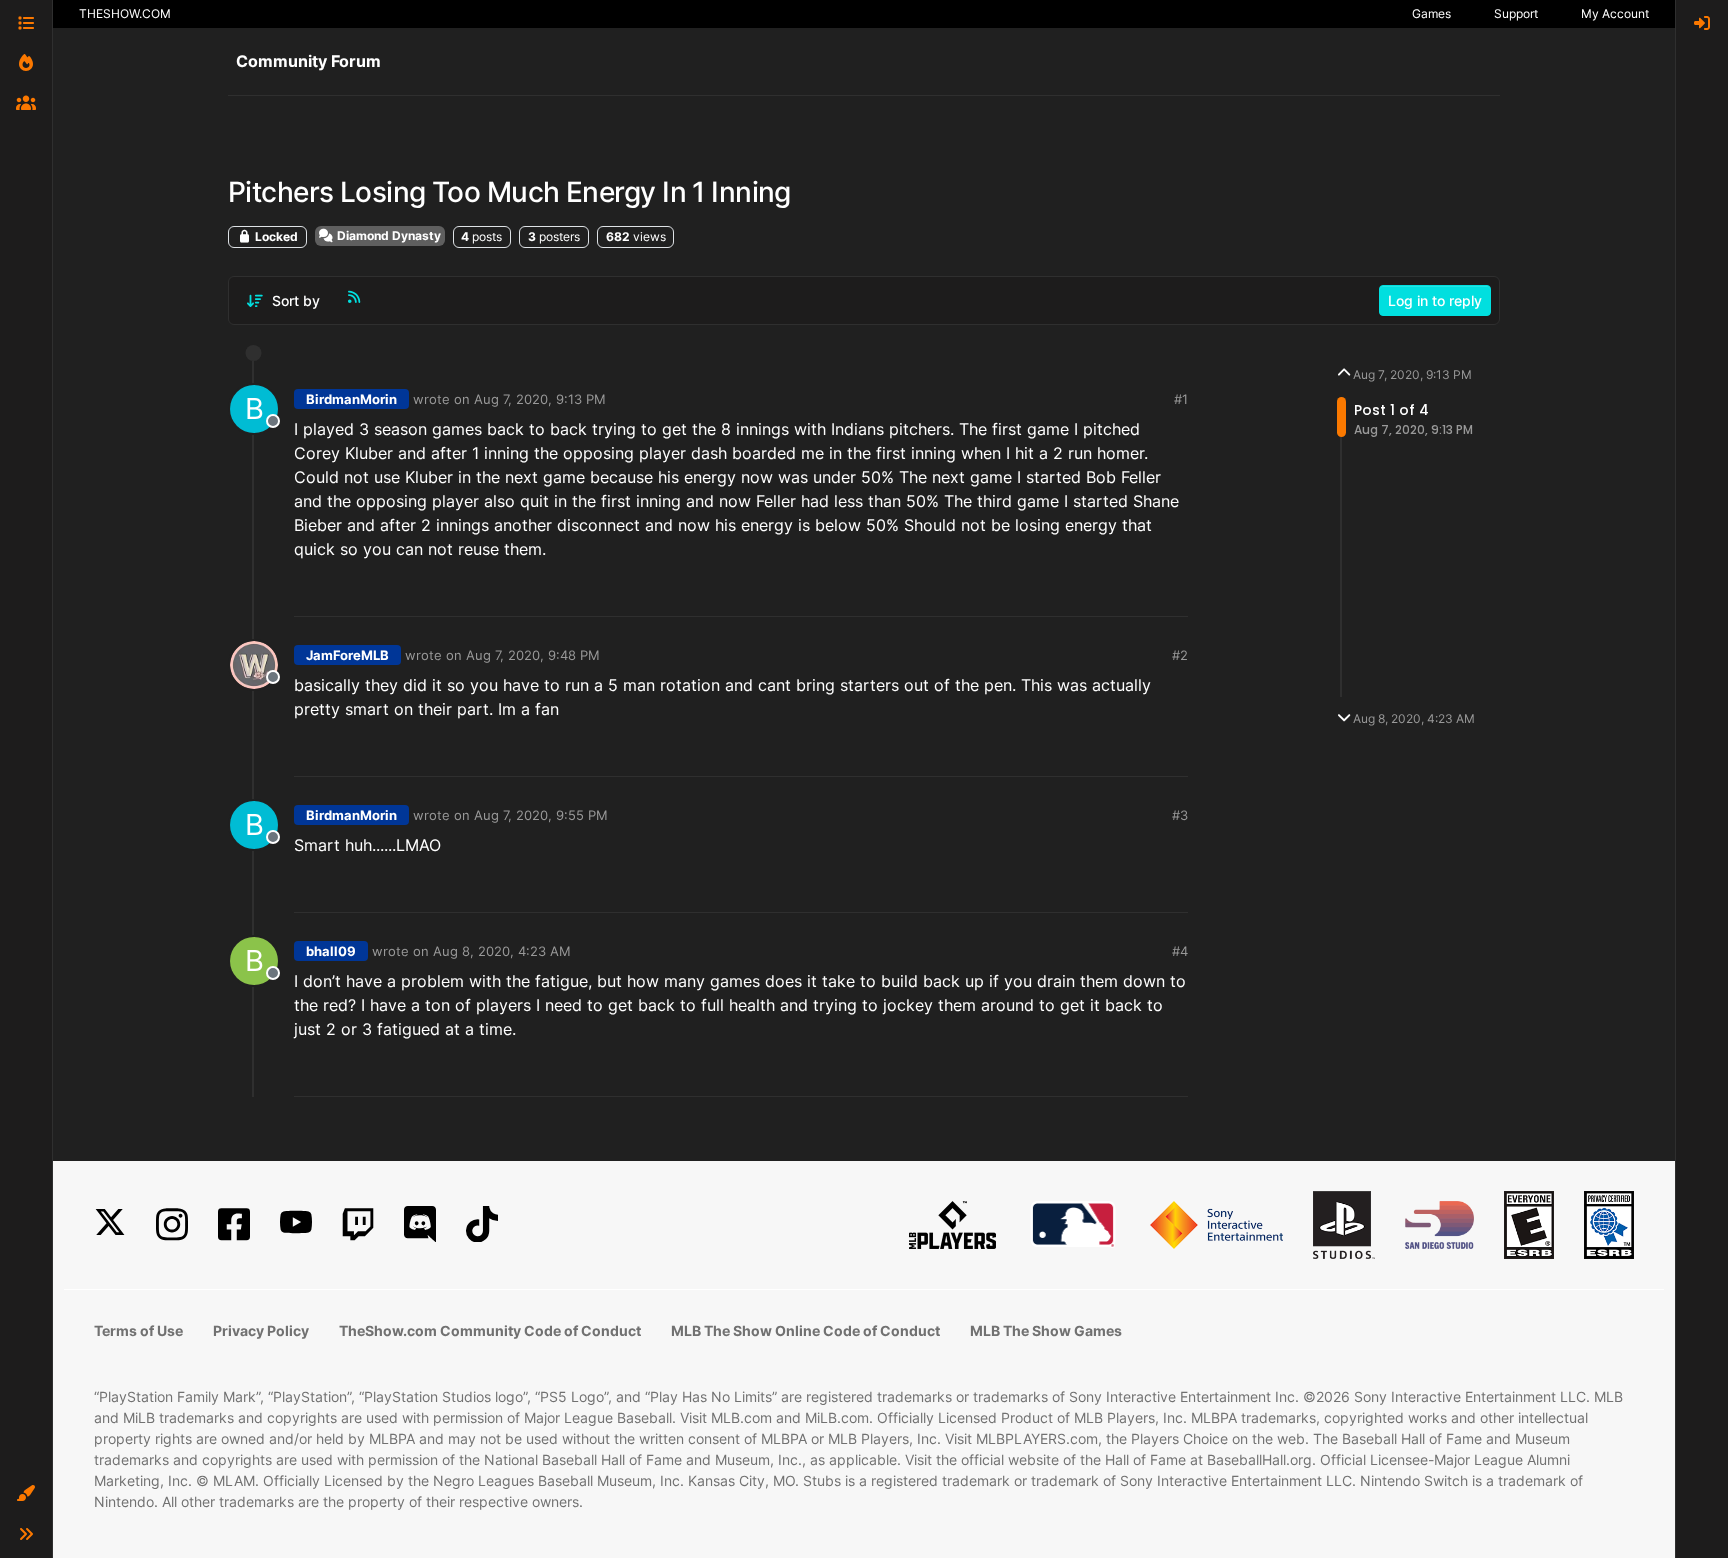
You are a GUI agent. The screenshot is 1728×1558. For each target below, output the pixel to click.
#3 (1180, 815)
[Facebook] (234, 1224)
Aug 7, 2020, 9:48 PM (533, 655)
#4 (1180, 951)
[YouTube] (296, 1224)
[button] (26, 1494)
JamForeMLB (347, 655)
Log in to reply (1435, 300)
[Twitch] (358, 1224)
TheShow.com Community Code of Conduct (490, 1330)
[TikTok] (482, 1224)
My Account (1615, 13)
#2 (1180, 655)
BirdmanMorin (351, 399)
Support (1516, 13)
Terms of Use (138, 1330)
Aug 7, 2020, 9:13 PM (540, 399)
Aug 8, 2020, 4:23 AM (502, 951)
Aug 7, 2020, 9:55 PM (541, 815)
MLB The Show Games (1046, 1330)
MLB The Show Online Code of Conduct (805, 1330)
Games (1431, 13)
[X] (110, 1224)
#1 (1181, 399)
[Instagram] (172, 1224)
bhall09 (331, 951)
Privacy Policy (261, 1330)
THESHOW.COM (125, 13)
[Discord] (420, 1224)
